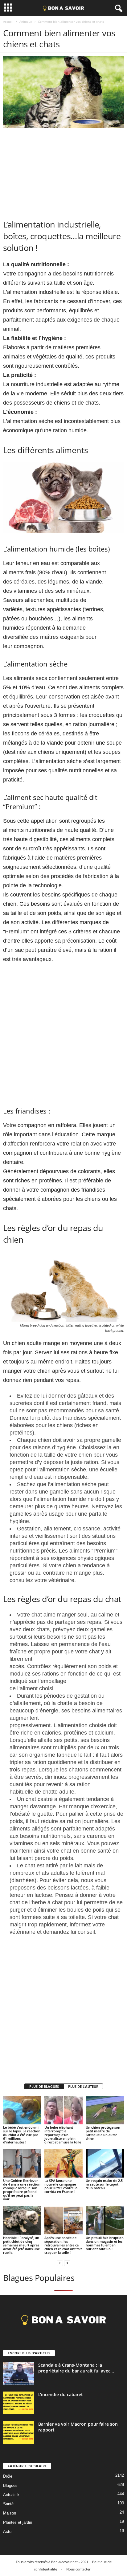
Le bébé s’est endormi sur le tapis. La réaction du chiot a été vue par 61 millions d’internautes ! (22, 2135)
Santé (8, 2504)
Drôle (8, 2476)
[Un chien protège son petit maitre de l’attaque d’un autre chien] (105, 2110)
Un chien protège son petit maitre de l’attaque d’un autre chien (103, 2133)
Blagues (10, 2485)
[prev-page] (60, 2263)
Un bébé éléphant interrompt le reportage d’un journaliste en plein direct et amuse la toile (63, 2135)
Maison (10, 2513)
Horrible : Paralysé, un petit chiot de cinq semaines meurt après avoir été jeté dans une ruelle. (21, 2245)
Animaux (26, 22)
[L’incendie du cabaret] (18, 2403)
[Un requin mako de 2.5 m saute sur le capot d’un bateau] (105, 2164)
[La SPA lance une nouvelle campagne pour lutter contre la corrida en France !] (63, 2164)
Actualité (11, 2495)
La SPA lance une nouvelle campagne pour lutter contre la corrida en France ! (61, 2186)
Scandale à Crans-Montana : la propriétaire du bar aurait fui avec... (76, 2368)
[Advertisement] (63, 172)
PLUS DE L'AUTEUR (83, 2086)
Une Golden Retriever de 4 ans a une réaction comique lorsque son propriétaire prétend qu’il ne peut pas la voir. (22, 2190)
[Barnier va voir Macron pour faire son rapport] (18, 2433)
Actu (7, 2532)
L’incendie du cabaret (61, 2394)
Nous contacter (78, 2569)
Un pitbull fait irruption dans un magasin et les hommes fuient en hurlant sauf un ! (105, 2243)
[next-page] (67, 2263)
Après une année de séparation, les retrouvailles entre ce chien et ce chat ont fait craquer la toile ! (63, 2245)
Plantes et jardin (18, 2522)
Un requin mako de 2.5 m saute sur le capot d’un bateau (104, 2184)
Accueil (8, 22)
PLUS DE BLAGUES (44, 2086)
